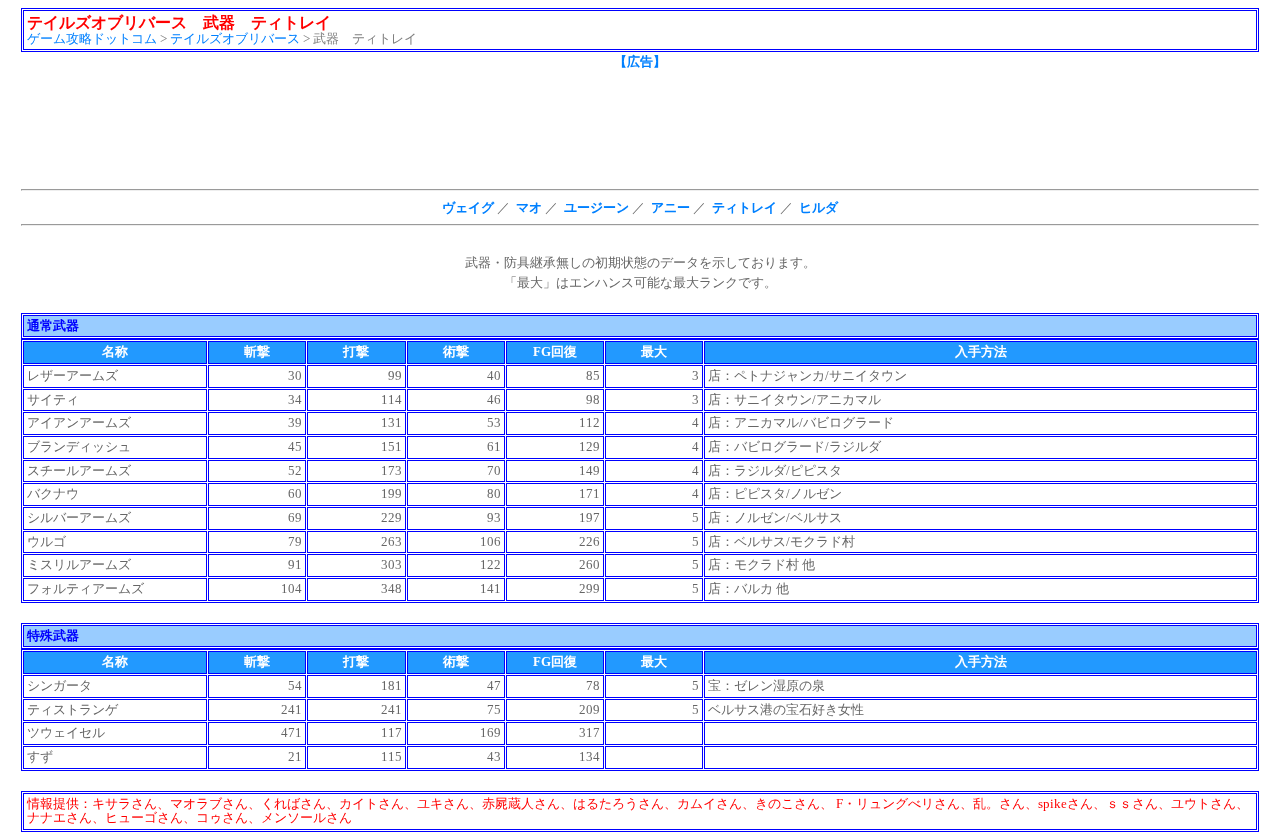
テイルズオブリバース (235, 38)
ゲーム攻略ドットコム (92, 38)
